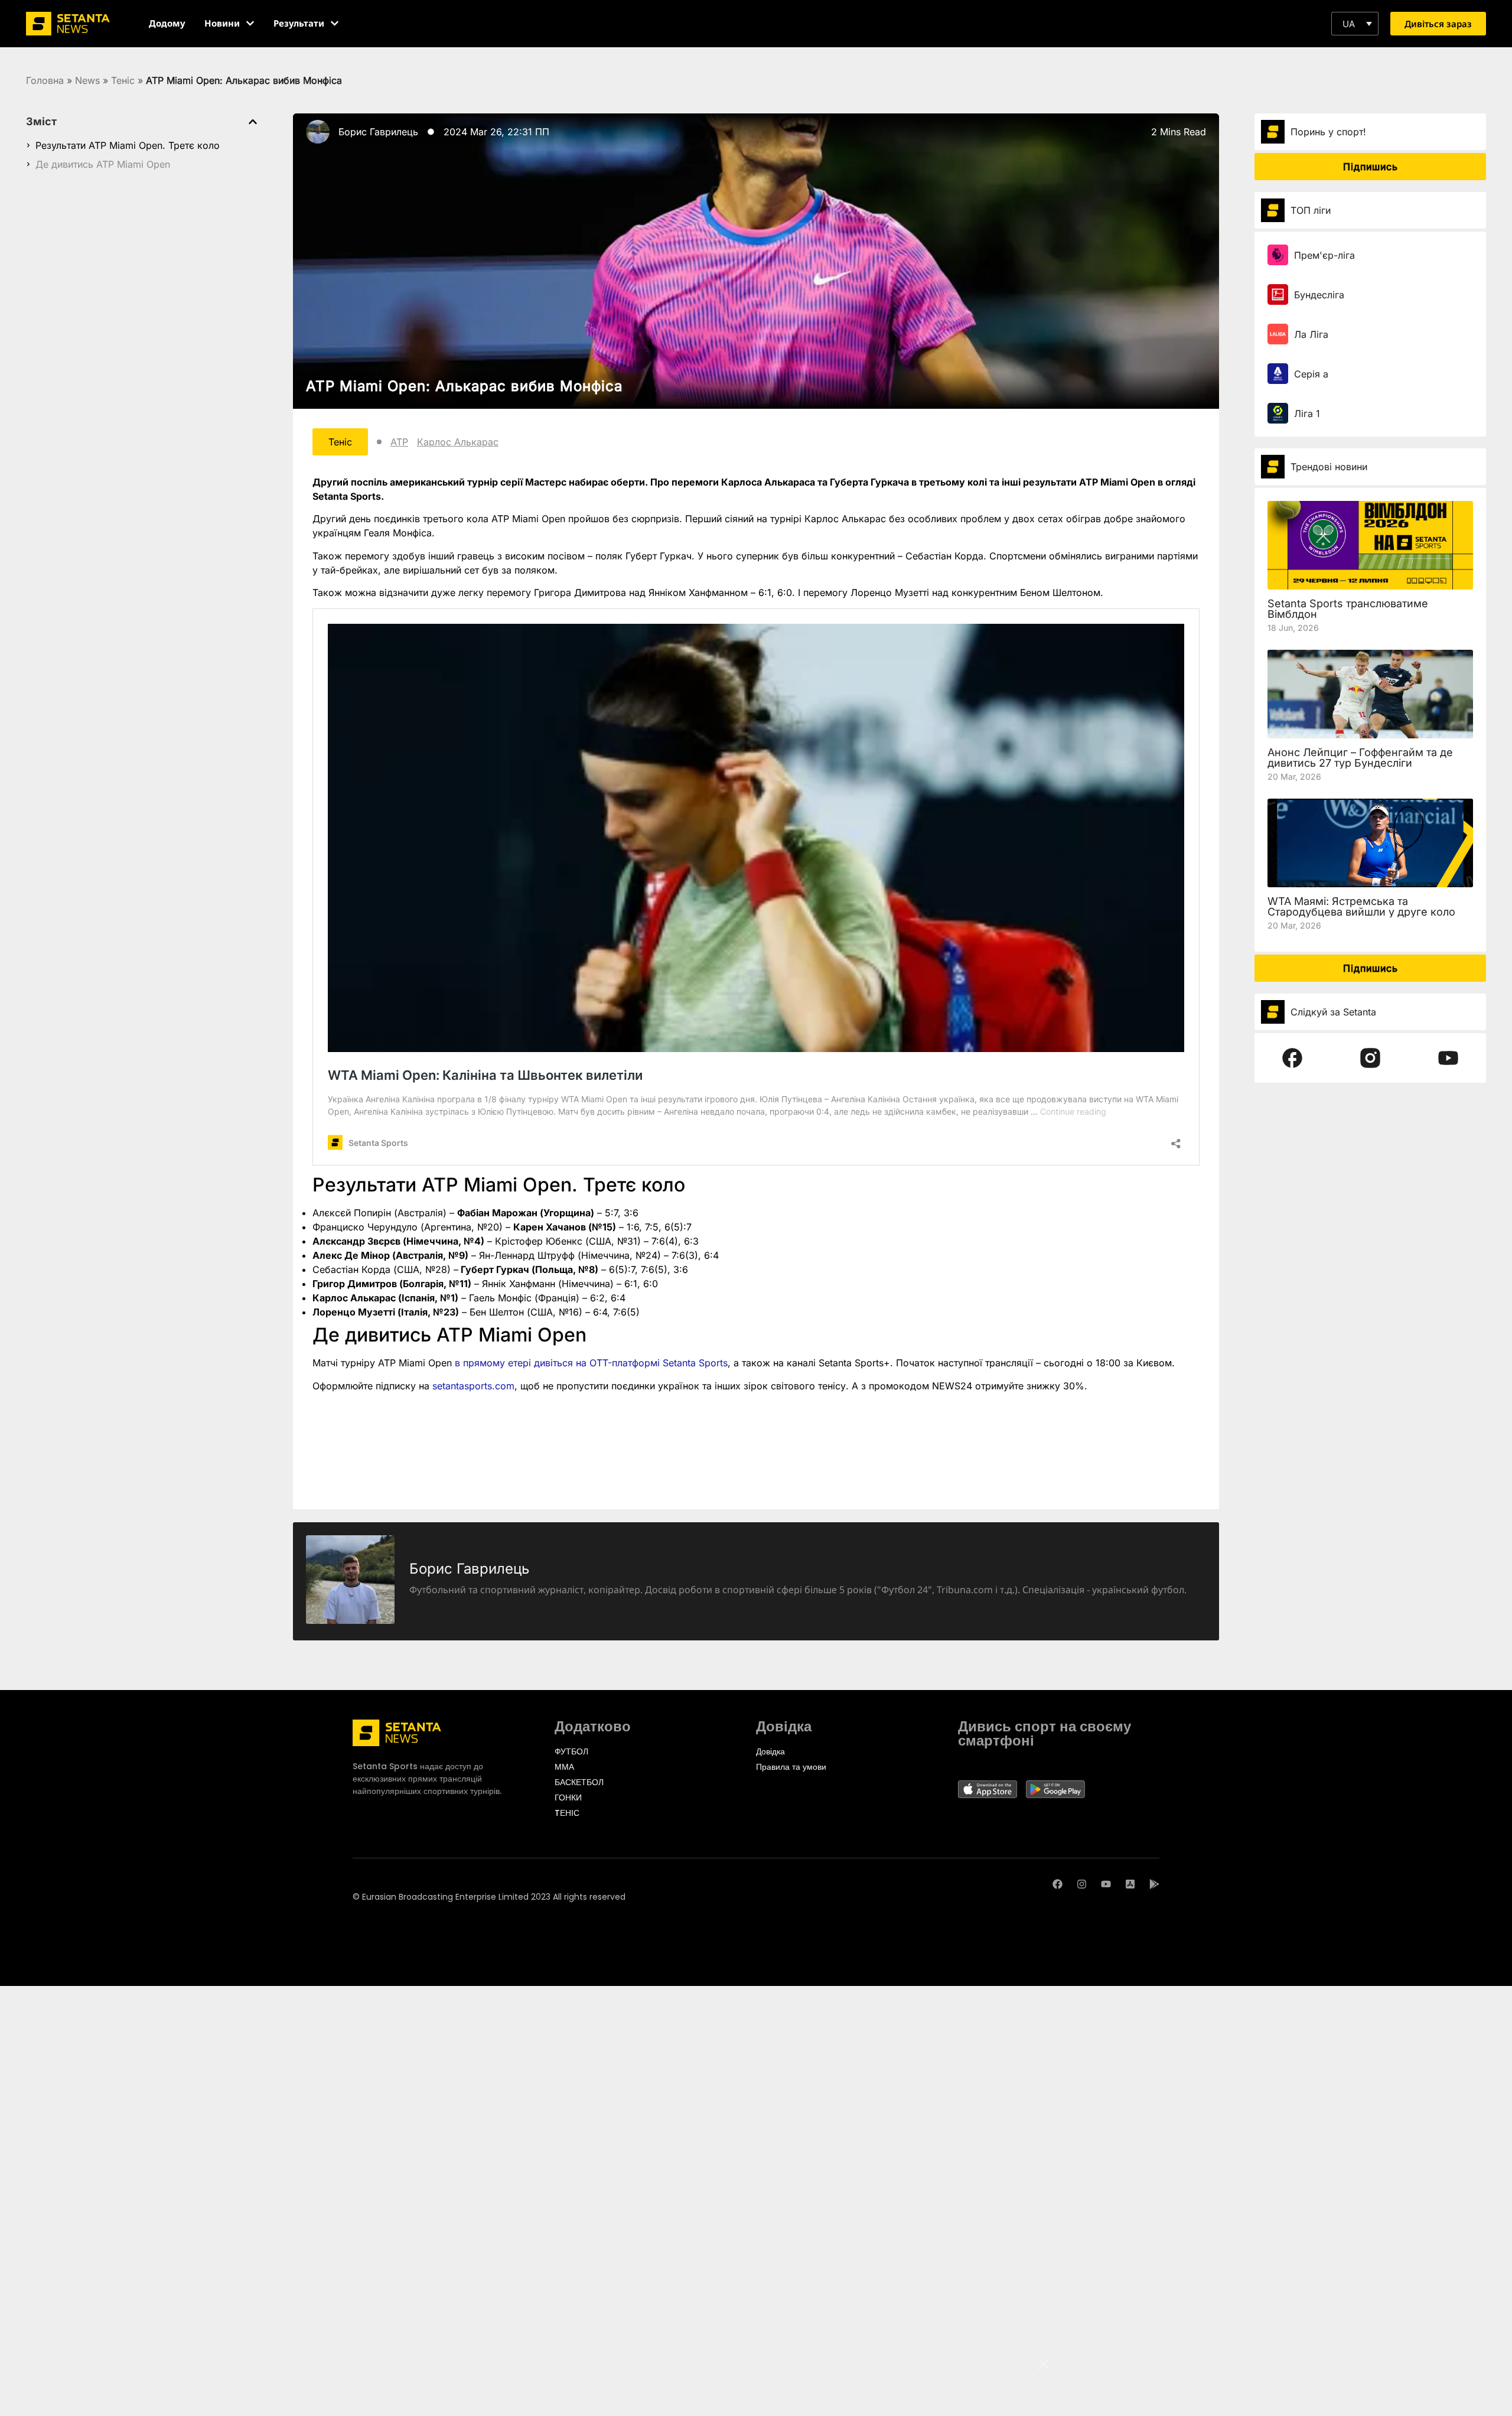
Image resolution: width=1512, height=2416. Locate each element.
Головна (45, 80)
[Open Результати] (335, 23)
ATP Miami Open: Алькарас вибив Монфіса (464, 386)
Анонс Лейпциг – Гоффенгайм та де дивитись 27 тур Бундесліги (1360, 758)
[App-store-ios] (1130, 1884)
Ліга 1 (1307, 413)
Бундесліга (1319, 295)
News (87, 80)
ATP (399, 442)
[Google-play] (1154, 1884)
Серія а (1311, 374)
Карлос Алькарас (458, 442)
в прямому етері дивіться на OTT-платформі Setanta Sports (591, 1363)
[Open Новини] (250, 23)
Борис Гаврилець (378, 132)
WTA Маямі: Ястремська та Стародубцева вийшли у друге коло (1361, 906)
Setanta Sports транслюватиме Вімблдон (1348, 609)
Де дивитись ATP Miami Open (103, 164)
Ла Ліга (1311, 334)
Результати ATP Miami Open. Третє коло (128, 145)
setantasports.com (473, 1386)
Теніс (123, 80)
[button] (1355, 24)
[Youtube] (1106, 1884)
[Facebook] (1058, 1884)
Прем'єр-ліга (1324, 255)
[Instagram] (1082, 1884)
